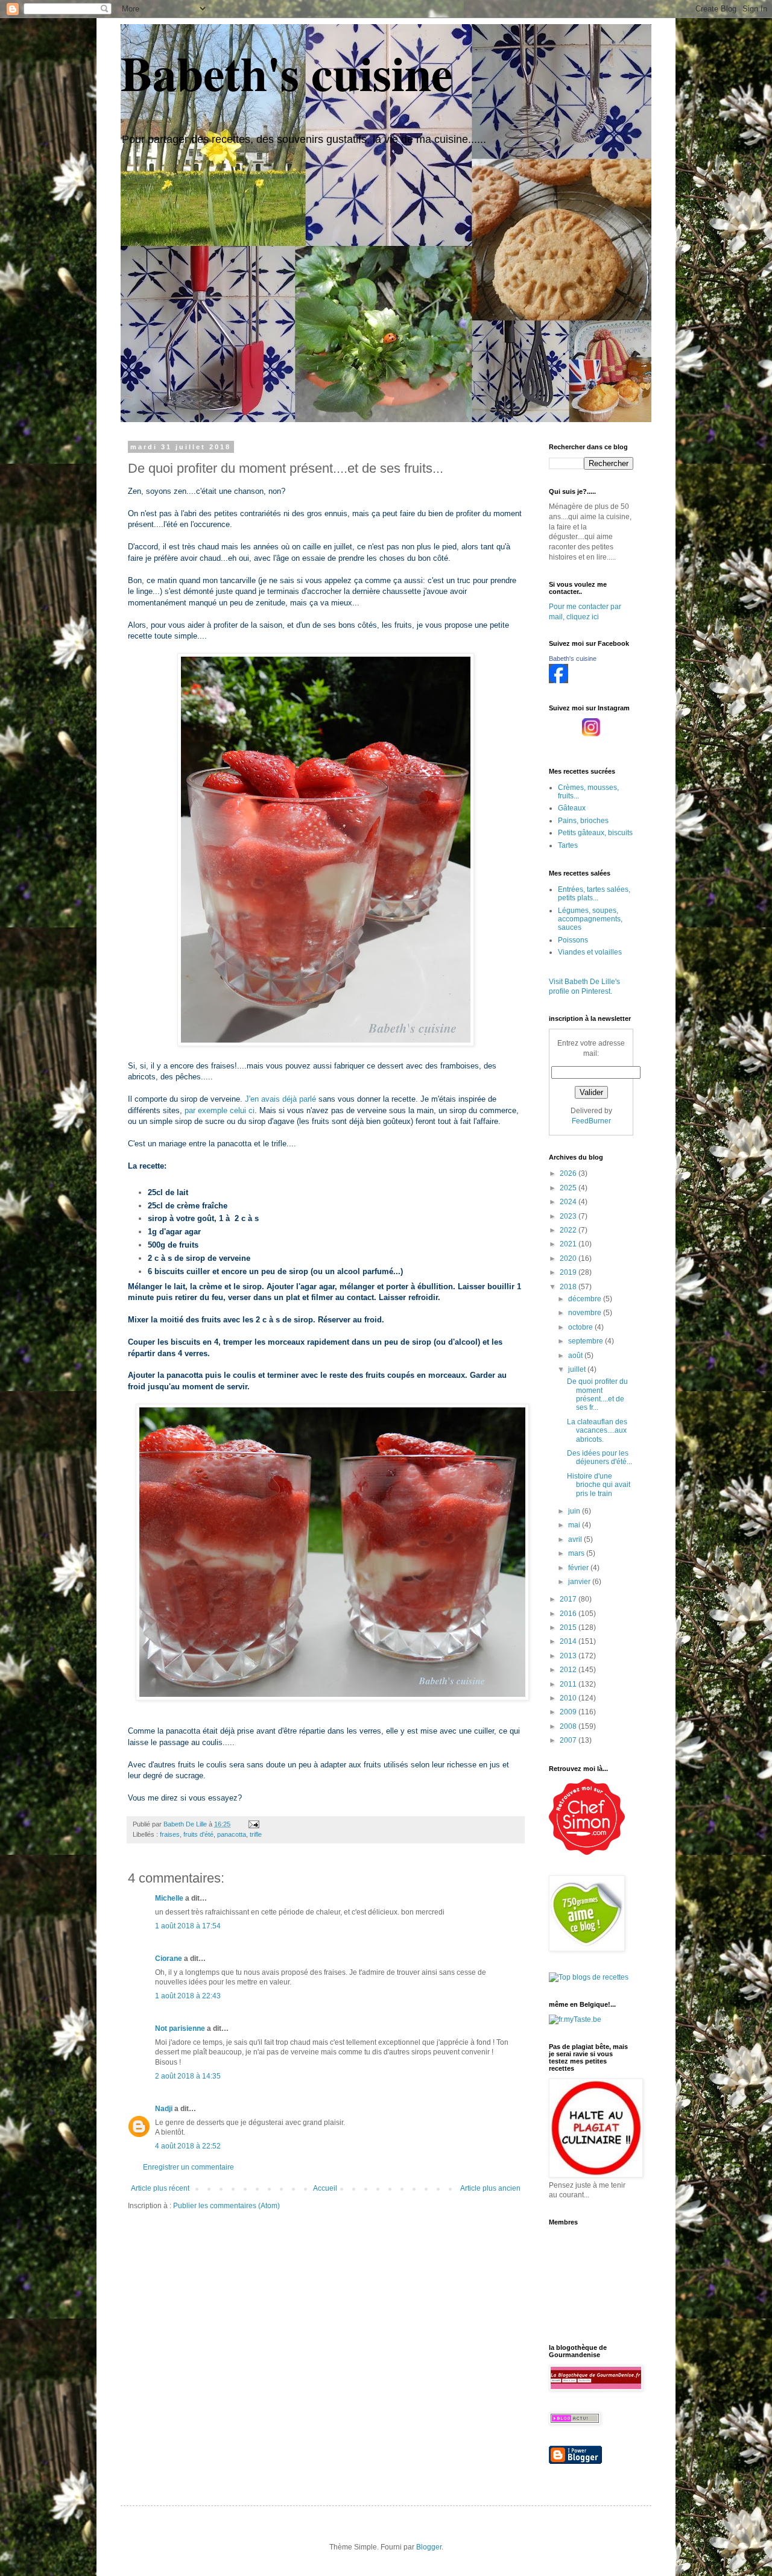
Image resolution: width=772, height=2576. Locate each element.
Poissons (573, 940)
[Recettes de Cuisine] (587, 1852)
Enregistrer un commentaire (188, 2167)
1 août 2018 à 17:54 (188, 1926)
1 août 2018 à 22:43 (188, 1996)
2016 (569, 1614)
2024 (569, 1202)
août (576, 1356)
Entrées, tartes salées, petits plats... (594, 894)
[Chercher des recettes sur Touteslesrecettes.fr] (589, 1977)
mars (577, 1553)
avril (576, 1539)
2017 (569, 1599)
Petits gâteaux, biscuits (595, 833)
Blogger (429, 2547)
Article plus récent (160, 2188)
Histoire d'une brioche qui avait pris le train (599, 1485)
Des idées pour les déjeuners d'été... (600, 1457)
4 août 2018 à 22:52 (188, 2146)
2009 (569, 1712)
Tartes (568, 845)
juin (575, 1511)
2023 (569, 1216)
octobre (581, 1327)
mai (575, 1525)
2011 (569, 1684)
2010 (569, 1698)
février (579, 1568)
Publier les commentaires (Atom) (226, 2206)
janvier (580, 1582)
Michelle (169, 1898)
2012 (569, 1670)
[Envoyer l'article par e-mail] (253, 1824)
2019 (569, 1272)
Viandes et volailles (590, 952)
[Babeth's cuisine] (558, 681)
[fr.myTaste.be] (575, 2019)
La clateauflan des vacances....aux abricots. (597, 1431)
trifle (256, 1834)
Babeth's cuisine (287, 72)
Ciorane (169, 1959)
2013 (569, 1656)
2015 (569, 1627)
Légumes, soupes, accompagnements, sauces (590, 919)
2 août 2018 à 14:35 (188, 2076)
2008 (569, 1726)
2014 (569, 1641)
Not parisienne (180, 2028)
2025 (569, 1188)
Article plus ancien (490, 2188)
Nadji (164, 2109)
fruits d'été (198, 1834)
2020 (569, 1258)
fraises (170, 1834)
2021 (569, 1244)
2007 (569, 1740)
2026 (569, 1173)
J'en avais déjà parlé (280, 1099)
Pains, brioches (583, 821)
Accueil (325, 2188)
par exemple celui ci (220, 1110)
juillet (578, 1369)
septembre (587, 1341)
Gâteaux (572, 808)
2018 (569, 1287)
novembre (586, 1313)
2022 (569, 1230)
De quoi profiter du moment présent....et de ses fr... (597, 1394)
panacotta (232, 1834)
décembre (586, 1299)
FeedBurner (591, 1121)
